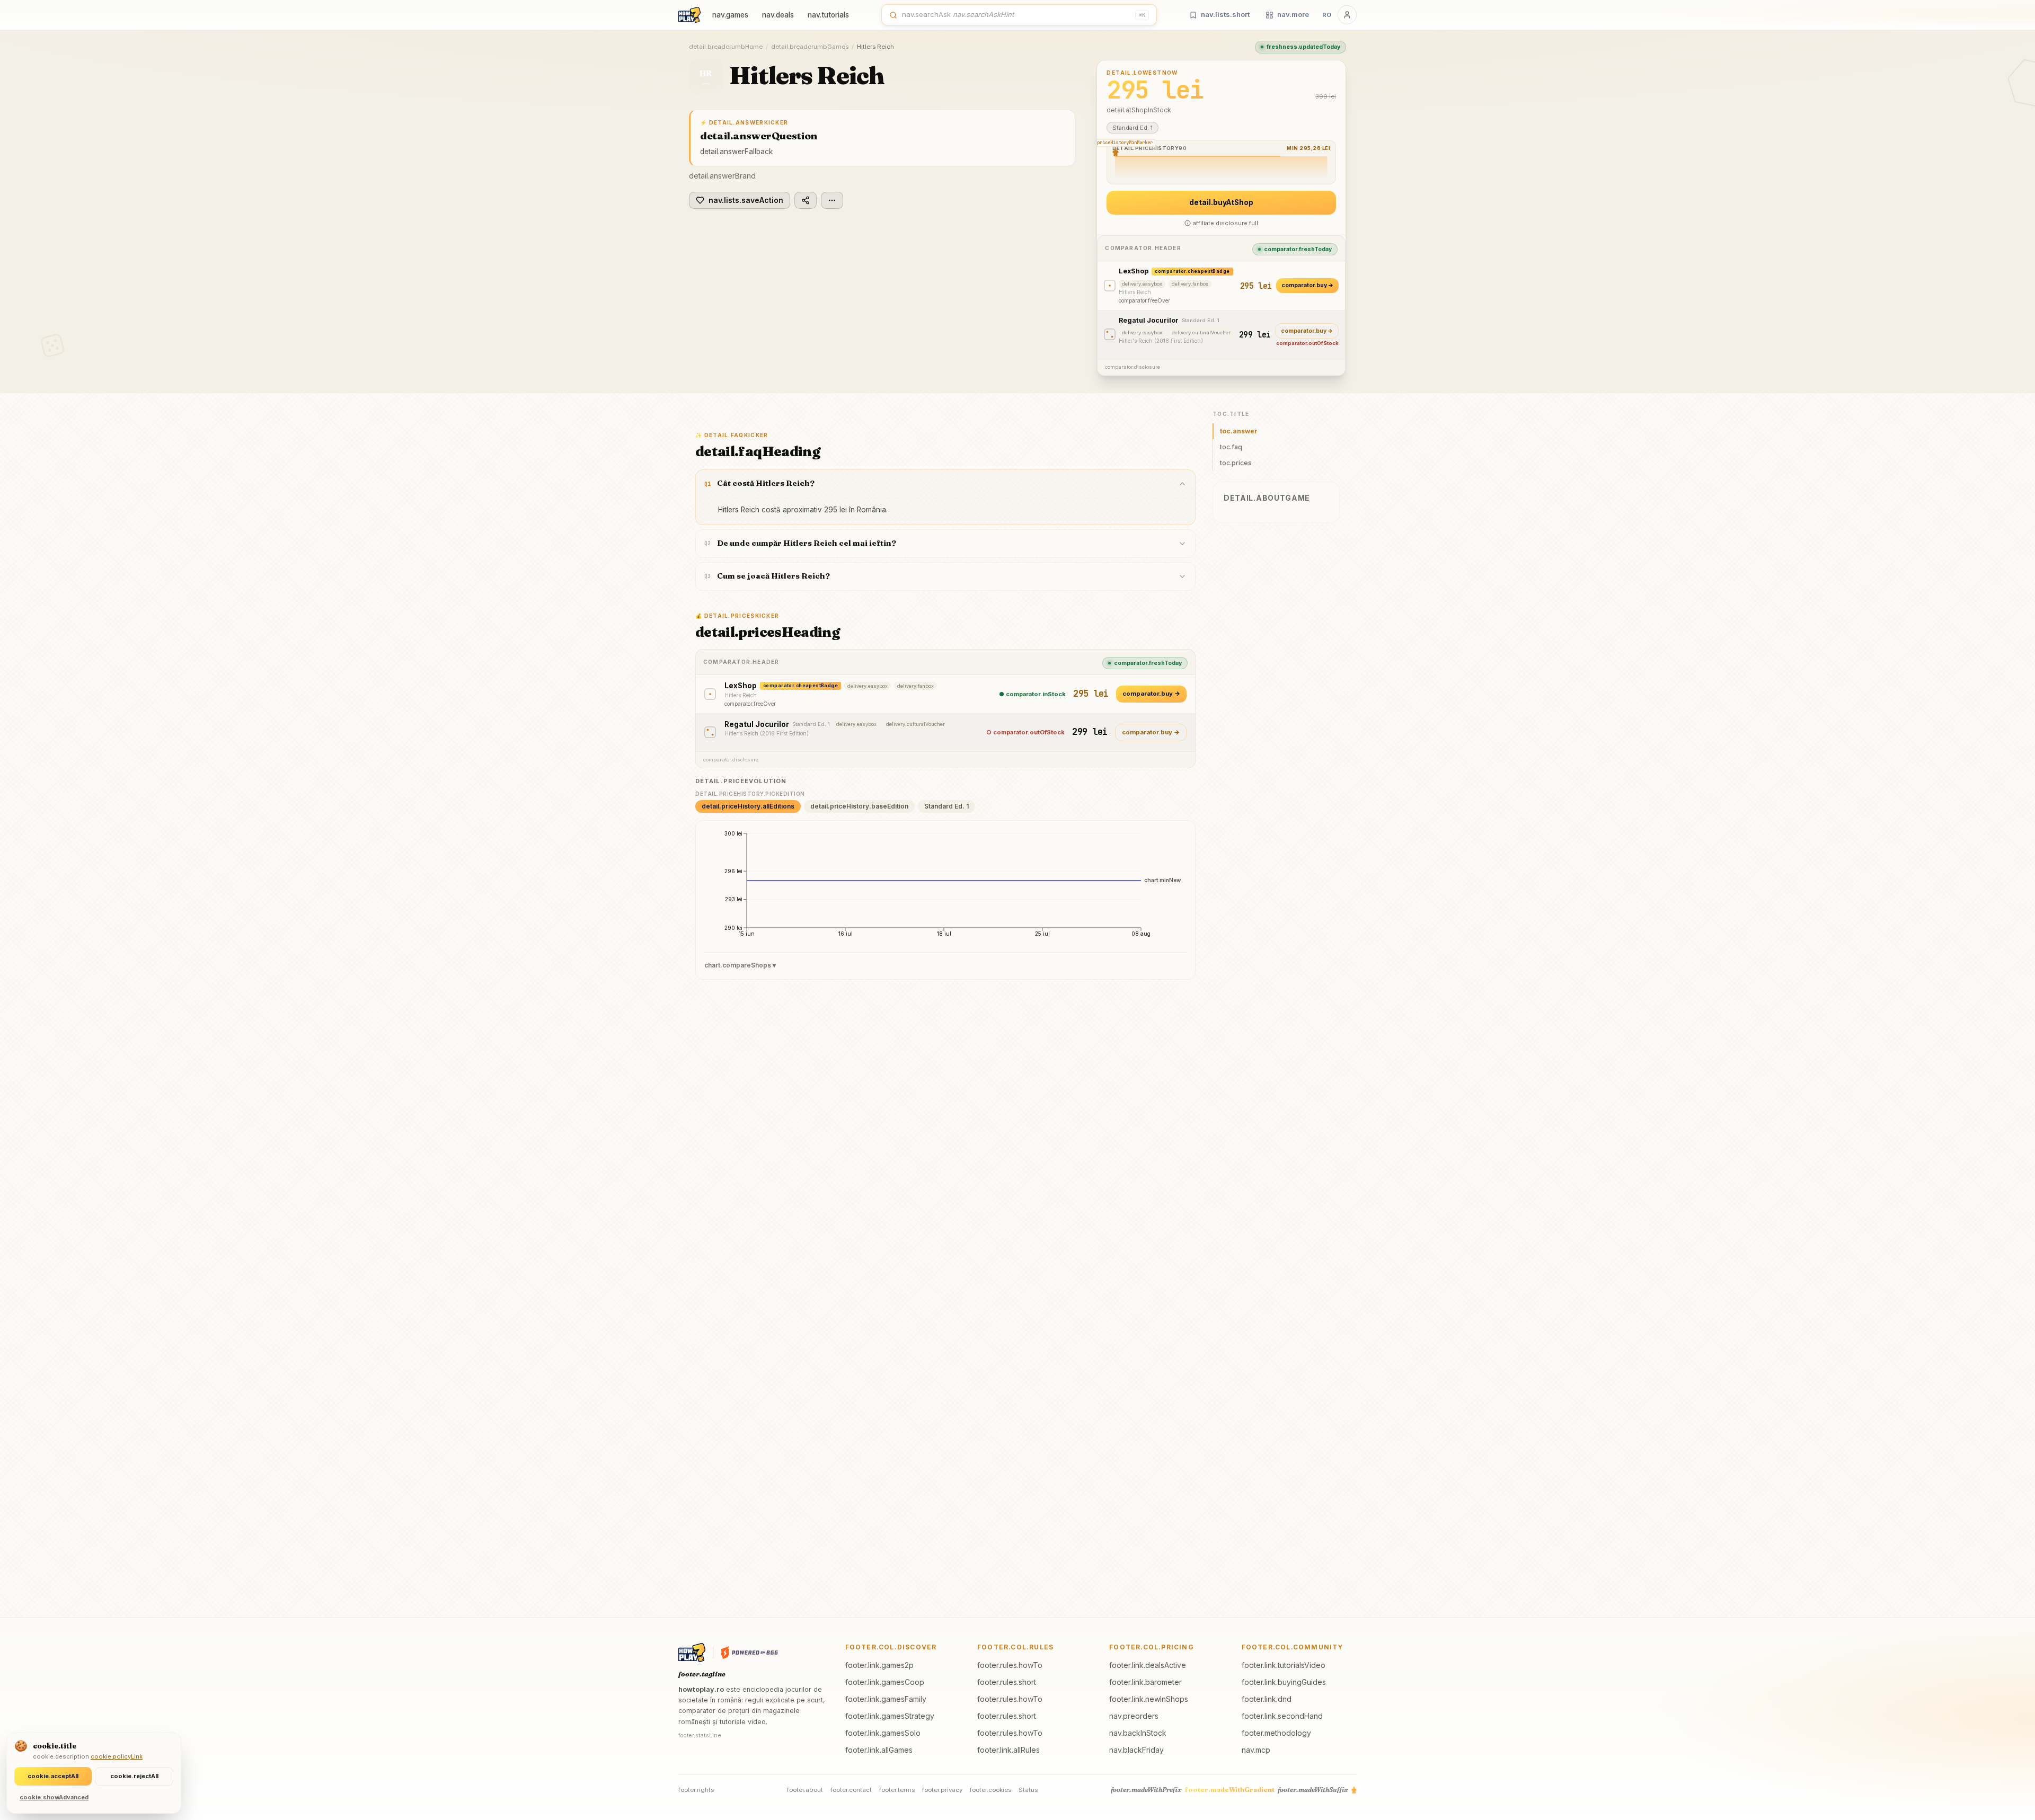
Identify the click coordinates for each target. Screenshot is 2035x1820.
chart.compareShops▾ (740, 965)
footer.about (805, 1790)
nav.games (730, 15)
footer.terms (897, 1790)
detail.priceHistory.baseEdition (859, 806)
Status (1028, 1790)
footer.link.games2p (879, 1665)
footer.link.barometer (1145, 1682)
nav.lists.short (1225, 14)
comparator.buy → (1307, 285)
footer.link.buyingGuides (1284, 1682)
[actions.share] (806, 200)
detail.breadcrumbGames (810, 47)
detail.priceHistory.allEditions (748, 806)
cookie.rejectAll (134, 1776)
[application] (945, 887)
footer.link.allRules (1008, 1750)
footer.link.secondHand (1282, 1716)
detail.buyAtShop (1221, 202)
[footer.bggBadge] (749, 1653)
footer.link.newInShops (1149, 1699)
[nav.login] (1347, 15)
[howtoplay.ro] (689, 15)
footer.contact (851, 1790)
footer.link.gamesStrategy (890, 1716)
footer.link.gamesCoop (885, 1682)
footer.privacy (942, 1790)
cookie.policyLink (117, 1756)
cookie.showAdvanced (54, 1797)
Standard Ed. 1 (946, 806)
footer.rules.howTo (1010, 1665)
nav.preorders (1134, 1716)
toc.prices (1236, 463)
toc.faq (1231, 447)
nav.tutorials (828, 15)
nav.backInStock (1138, 1733)
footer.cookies (990, 1790)
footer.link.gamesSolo (883, 1733)
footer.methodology (1276, 1733)
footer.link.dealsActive (1148, 1665)
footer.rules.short (1007, 1682)
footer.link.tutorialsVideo (1284, 1665)
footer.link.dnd (1267, 1699)
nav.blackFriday (1136, 1750)
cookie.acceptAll (53, 1776)
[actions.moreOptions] (832, 200)
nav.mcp (1256, 1750)
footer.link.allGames (879, 1750)
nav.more (1293, 14)
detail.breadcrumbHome (726, 47)
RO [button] (1327, 15)
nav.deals (778, 15)
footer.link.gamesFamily (886, 1699)
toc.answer (1239, 431)
